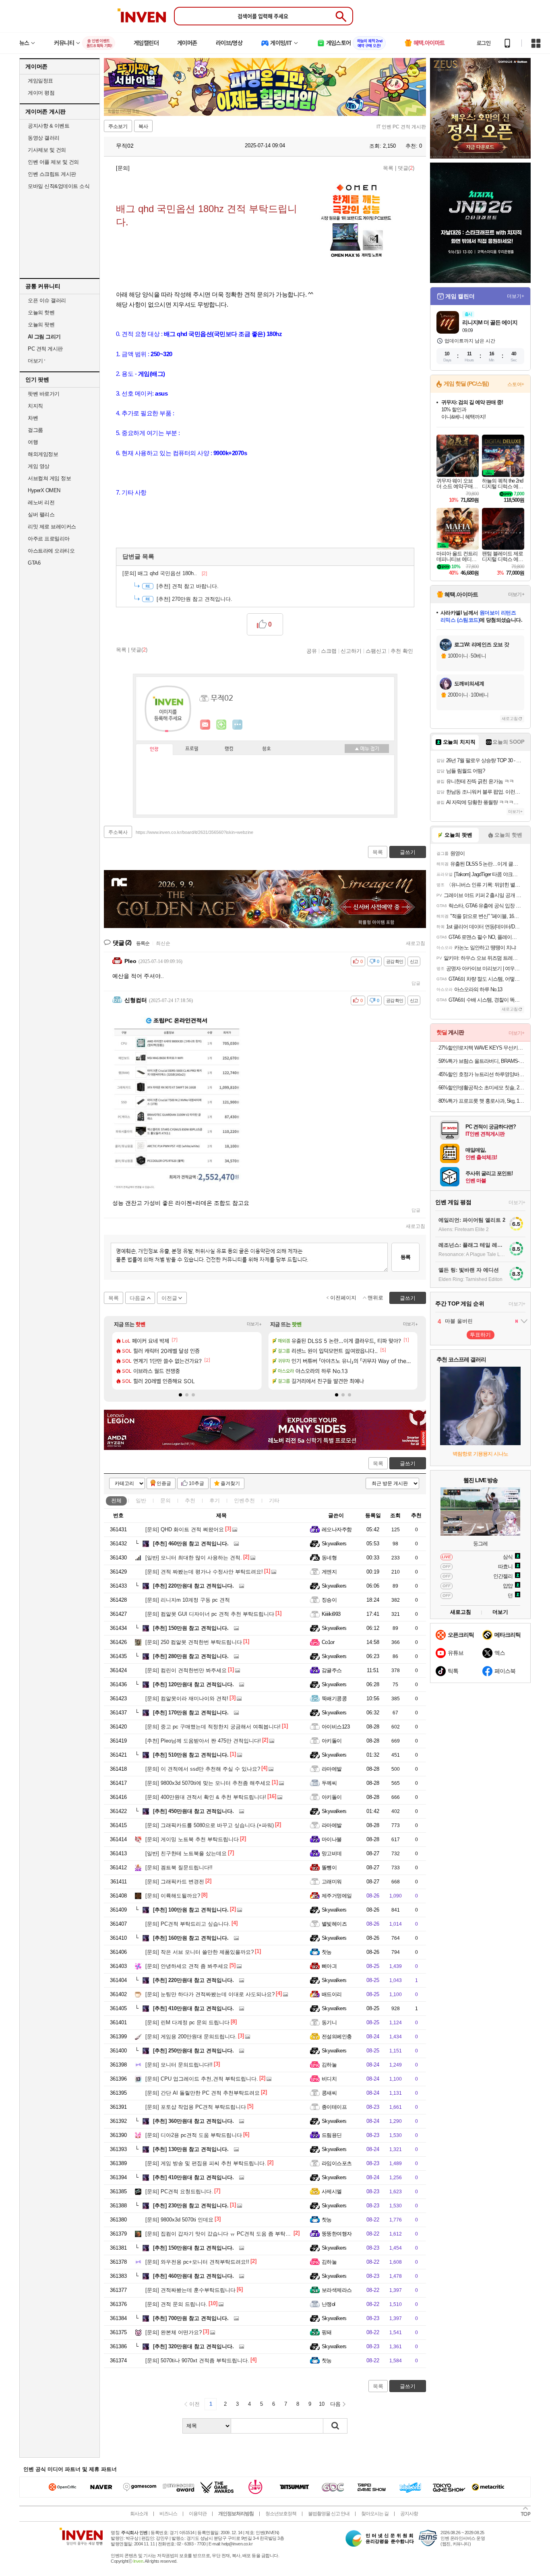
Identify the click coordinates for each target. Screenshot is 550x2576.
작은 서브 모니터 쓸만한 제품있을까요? (200, 1952)
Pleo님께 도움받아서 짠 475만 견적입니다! (203, 1741)
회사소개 (139, 2514)
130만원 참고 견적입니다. (191, 2149)
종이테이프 (334, 2107)
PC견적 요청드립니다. (179, 2191)
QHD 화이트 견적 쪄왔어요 (185, 1529)
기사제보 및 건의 (47, 150)
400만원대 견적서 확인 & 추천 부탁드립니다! (206, 1797)
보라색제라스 (337, 2290)
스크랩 (329, 651)
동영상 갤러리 (44, 138)
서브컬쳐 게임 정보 (49, 478)
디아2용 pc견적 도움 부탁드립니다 (194, 2135)
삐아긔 (329, 1966)
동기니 (329, 2022)
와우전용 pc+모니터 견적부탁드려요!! (197, 2262)
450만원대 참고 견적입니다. (193, 1811)
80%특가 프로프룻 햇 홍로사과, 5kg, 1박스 (481, 1101)
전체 (116, 1500)
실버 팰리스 (41, 515)
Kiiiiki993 (331, 1614)
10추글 (196, 1483)
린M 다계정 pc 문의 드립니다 (187, 2022)
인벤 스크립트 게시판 (52, 174)
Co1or (328, 1642)
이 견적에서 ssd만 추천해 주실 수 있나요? (203, 1769)
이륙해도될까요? (173, 1896)
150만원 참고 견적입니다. (191, 1628)
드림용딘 (332, 2135)
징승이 (329, 1600)
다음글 (137, 1298)
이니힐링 (221, 725)
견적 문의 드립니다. (176, 2304)
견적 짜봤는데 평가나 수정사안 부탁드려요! (204, 1572)
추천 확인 (402, 651)
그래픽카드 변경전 (175, 1882)
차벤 (33, 418)
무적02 (124, 146)
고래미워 (332, 1882)
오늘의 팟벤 (41, 325)
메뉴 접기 (367, 749)
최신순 (163, 943)
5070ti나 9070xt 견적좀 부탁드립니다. (197, 2360)
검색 (335, 2426)
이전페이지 (343, 1298)
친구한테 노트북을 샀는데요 (186, 1853)
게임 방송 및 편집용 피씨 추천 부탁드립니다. (206, 2163)
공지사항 (409, 2514)
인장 (154, 749)
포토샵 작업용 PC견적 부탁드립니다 (196, 2107)
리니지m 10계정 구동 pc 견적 (188, 1600)
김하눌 (329, 2065)
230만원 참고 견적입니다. (191, 2206)
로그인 (484, 43)
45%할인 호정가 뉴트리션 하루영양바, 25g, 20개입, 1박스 (481, 1074)
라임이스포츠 (337, 2163)
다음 (335, 2404)
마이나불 (332, 1839)
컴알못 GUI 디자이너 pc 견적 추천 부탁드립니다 (210, 1614)
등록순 (143, 943)
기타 (274, 1500)
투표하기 (480, 1335)
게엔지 (329, 1572)
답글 (416, 983)
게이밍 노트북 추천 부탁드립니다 (192, 1839)
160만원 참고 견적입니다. (191, 1938)
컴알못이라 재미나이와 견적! (187, 1698)
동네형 (329, 1558)
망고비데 (332, 1853)
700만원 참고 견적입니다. (191, 2318)
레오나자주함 (337, 1529)
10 (322, 2404)
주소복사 (118, 832)
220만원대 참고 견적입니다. (193, 1586)
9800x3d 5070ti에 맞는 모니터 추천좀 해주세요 (208, 1783)
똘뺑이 (329, 1868)
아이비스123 (336, 1727)
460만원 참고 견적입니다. (191, 1544)
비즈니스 (168, 2514)
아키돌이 (332, 1741)
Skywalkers (334, 1544)
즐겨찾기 (230, 1483)
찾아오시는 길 (375, 2514)
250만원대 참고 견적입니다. (193, 2051)
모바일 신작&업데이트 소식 (59, 186)
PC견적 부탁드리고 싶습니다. (188, 1924)
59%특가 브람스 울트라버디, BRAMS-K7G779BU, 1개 (481, 1061)
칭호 (267, 749)
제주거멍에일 (337, 1896)
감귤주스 (332, 1670)
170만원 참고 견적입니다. (191, 1713)
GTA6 (34, 563)
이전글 (169, 1298)
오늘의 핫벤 (41, 312)
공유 (312, 651)
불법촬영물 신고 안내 (329, 2514)
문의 (165, 1500)
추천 (190, 1500)
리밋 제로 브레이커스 (52, 527)
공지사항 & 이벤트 (49, 126)
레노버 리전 (41, 502)
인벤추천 (244, 1500)
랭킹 (229, 749)
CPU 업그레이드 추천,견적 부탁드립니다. (202, 2079)
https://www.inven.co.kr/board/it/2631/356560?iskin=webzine (194, 832)
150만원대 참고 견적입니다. (193, 2248)
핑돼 (327, 2332)
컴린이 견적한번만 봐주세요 (186, 1670)
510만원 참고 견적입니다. (191, 1755)
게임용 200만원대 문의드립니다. (191, 2037)
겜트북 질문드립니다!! (179, 1868)
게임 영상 (39, 466)
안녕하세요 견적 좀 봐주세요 (187, 1966)
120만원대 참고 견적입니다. (193, 1684)
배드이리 (332, 1994)
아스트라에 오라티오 (51, 551)
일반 (141, 1500)
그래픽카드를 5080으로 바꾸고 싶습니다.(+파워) (210, 1825)
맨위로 (375, 1298)
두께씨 (329, 1783)
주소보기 (118, 126)
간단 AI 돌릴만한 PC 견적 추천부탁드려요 (203, 2093)
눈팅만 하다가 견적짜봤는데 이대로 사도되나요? (210, 1994)
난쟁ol (329, 2304)
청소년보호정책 (281, 2514)
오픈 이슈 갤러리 (47, 300)
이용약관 (198, 2514)
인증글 (164, 1483)
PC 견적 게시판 (45, 349)
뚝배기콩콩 (334, 1698)
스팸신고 (376, 651)
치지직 (35, 406)
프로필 (192, 749)
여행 (33, 442)
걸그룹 (35, 430)
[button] (180, 1395)
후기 (215, 1500)
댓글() (406, 168)
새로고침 (416, 943)
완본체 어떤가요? (174, 2332)
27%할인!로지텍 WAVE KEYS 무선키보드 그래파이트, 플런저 (481, 1048)
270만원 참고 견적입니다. (194, 599)
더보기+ (254, 1324)
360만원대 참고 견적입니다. (193, 2121)
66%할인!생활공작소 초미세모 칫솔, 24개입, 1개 (481, 1088)
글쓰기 (408, 1463)
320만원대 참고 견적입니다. (193, 2346)
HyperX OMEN (44, 490)
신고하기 (351, 651)
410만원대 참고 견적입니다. (193, 2008)
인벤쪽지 (205, 725)
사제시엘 (332, 2191)
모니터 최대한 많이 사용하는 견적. (194, 1558)
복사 (143, 126)
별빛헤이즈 (334, 1924)
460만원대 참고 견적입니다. (193, 2276)
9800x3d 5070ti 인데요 (179, 2220)
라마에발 (332, 1769)
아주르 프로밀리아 (49, 539)
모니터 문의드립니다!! (179, 2065)
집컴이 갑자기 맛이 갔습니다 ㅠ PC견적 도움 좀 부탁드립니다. (227, 2234)
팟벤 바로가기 (44, 394)
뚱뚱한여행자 (337, 2234)
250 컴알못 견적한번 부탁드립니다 (194, 1642)
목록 (388, 168)
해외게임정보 (43, 454)
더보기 (238, 725)
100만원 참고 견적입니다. (191, 1910)
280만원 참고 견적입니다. (191, 1656)
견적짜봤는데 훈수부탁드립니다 (190, 2290)
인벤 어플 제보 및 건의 (53, 162)
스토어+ (516, 384)
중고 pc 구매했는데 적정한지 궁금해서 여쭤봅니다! (213, 1727)
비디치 (329, 2079)
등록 (405, 1257)
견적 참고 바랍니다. (188, 586)
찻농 (327, 1952)
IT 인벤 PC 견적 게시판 (401, 127)
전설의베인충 (337, 2037)
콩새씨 (329, 2093)
